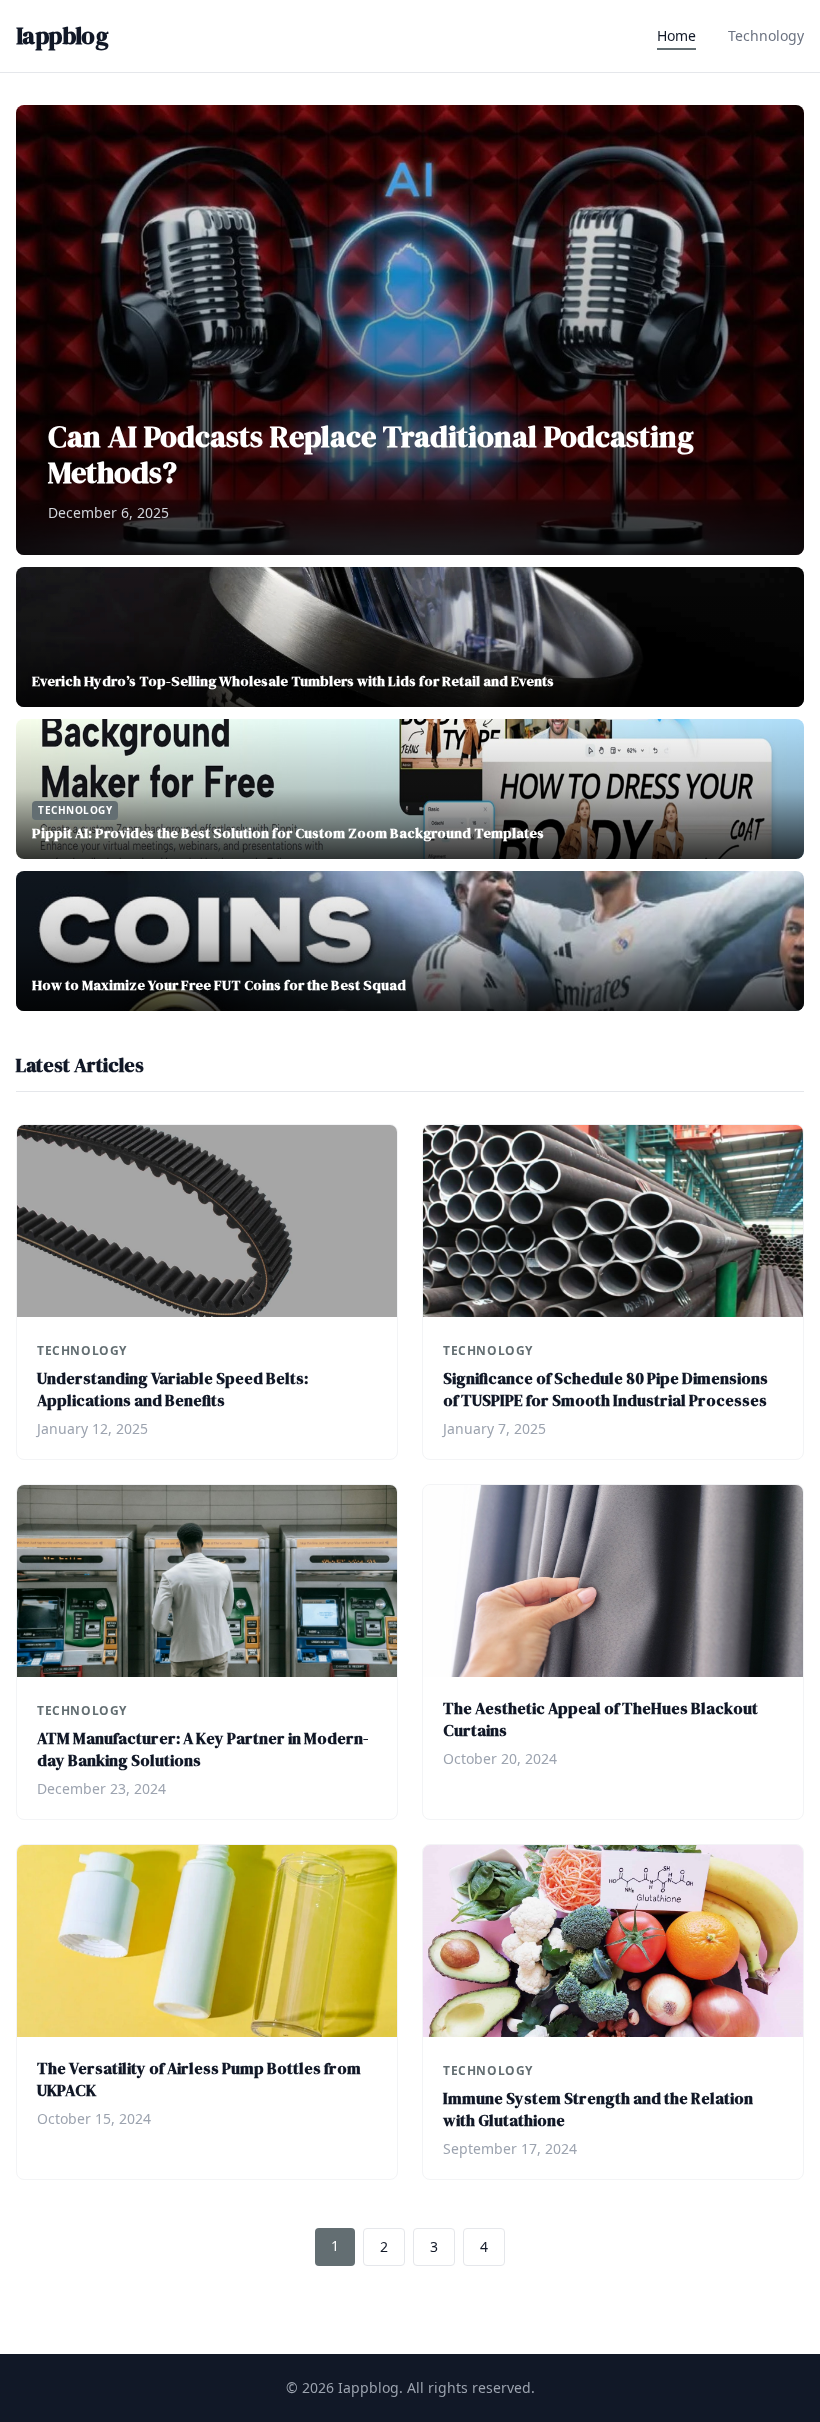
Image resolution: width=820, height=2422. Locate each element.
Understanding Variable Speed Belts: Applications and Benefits (172, 1389)
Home (676, 35)
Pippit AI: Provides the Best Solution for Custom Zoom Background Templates (288, 833)
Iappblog (62, 36)
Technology (766, 35)
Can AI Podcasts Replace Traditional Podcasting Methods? (371, 454)
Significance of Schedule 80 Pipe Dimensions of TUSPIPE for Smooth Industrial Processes (605, 1389)
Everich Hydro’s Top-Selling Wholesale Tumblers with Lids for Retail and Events (293, 681)
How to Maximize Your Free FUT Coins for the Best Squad (219, 985)
